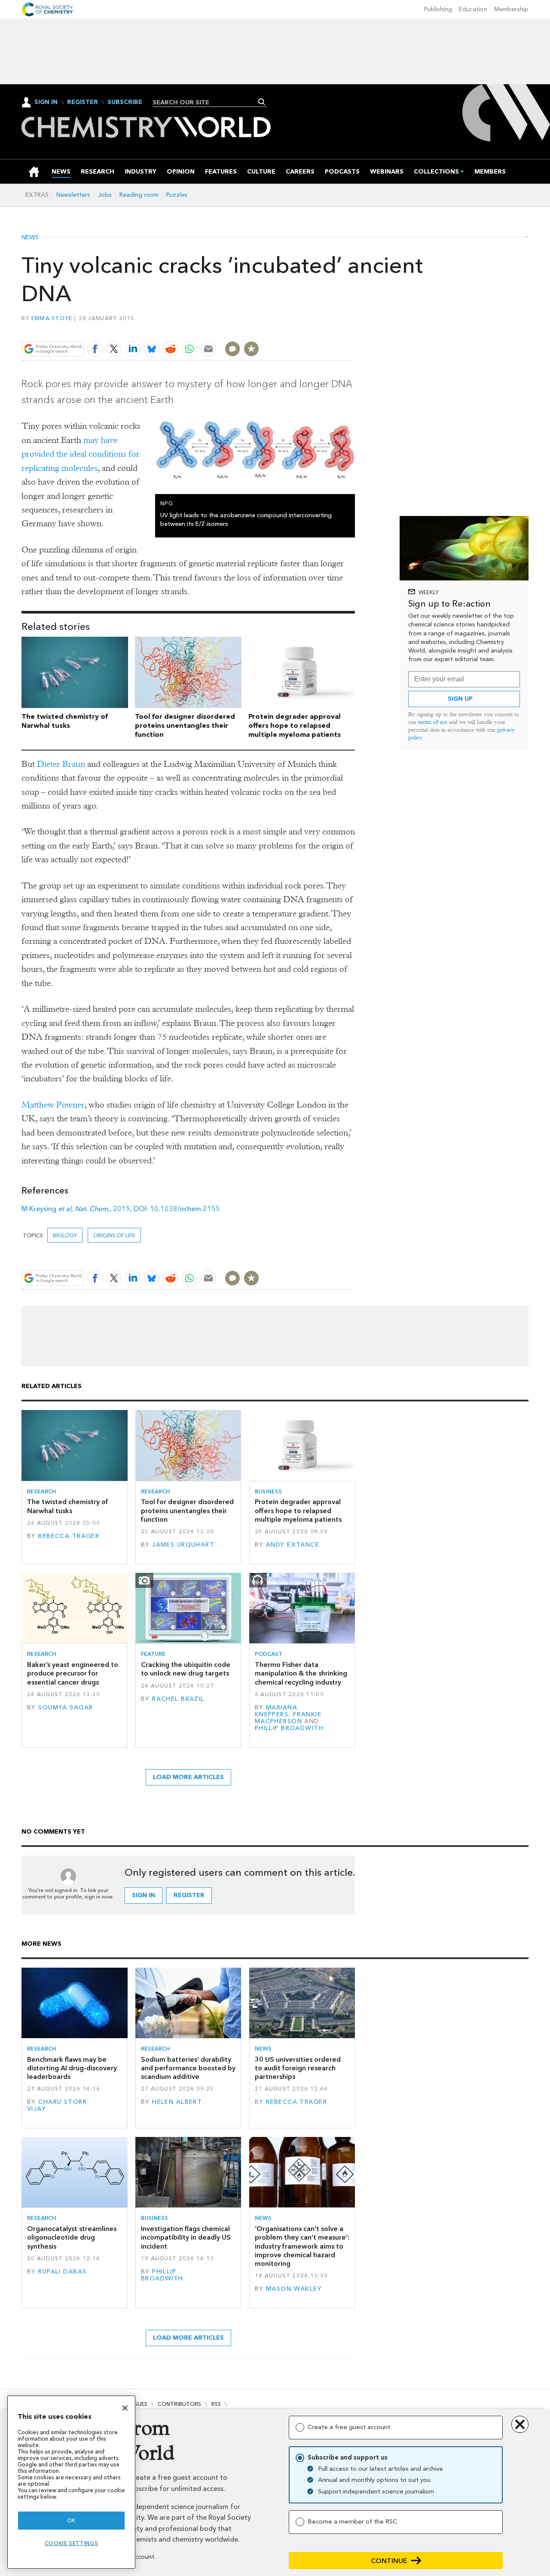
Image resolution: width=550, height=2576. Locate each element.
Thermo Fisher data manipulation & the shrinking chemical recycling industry (301, 1673)
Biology (65, 1235)
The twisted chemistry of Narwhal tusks (65, 721)
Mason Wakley (294, 2289)
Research (42, 1491)
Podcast (269, 1654)
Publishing (438, 9)
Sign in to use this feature (314, 329)
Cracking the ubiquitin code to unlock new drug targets (186, 1669)
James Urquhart (183, 1545)
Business (268, 1491)
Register (82, 102)
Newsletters (73, 195)
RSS (216, 2404)
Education (473, 9)
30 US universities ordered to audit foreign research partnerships (298, 2068)
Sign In (46, 102)
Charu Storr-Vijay (58, 2105)
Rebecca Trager (69, 1536)
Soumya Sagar (66, 1708)
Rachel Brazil (178, 1699)
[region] (71, 2482)
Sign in (144, 1895)
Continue (389, 2561)
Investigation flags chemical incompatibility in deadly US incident (186, 2237)
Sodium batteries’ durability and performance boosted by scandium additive (188, 2068)
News (30, 238)
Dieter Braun (61, 764)
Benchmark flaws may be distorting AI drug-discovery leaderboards (72, 2068)
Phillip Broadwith (289, 1728)
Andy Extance (293, 1545)
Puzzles (177, 195)
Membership (511, 9)
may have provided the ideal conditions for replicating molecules (81, 454)
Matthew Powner (53, 1105)
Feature (153, 1654)
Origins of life (114, 1235)
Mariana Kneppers (276, 1711)
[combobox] (206, 102)
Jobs (105, 195)
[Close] (125, 2408)
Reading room (139, 195)
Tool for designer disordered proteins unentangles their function (185, 725)
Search (262, 102)
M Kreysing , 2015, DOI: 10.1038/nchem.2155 (121, 1209)
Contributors (179, 2404)
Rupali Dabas (62, 2272)
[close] (354, 329)
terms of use (433, 722)
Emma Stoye (52, 318)
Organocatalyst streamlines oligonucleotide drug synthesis (72, 2237)
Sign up (460, 699)
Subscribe (125, 102)
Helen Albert (177, 2102)
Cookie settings (72, 2543)
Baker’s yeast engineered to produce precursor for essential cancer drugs (73, 1673)
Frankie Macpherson (288, 1718)
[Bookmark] (251, 349)
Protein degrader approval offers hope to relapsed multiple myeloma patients (295, 725)
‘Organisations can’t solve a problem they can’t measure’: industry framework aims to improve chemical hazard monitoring (302, 2246)
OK (71, 2520)
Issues (139, 2404)
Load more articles (188, 1777)
